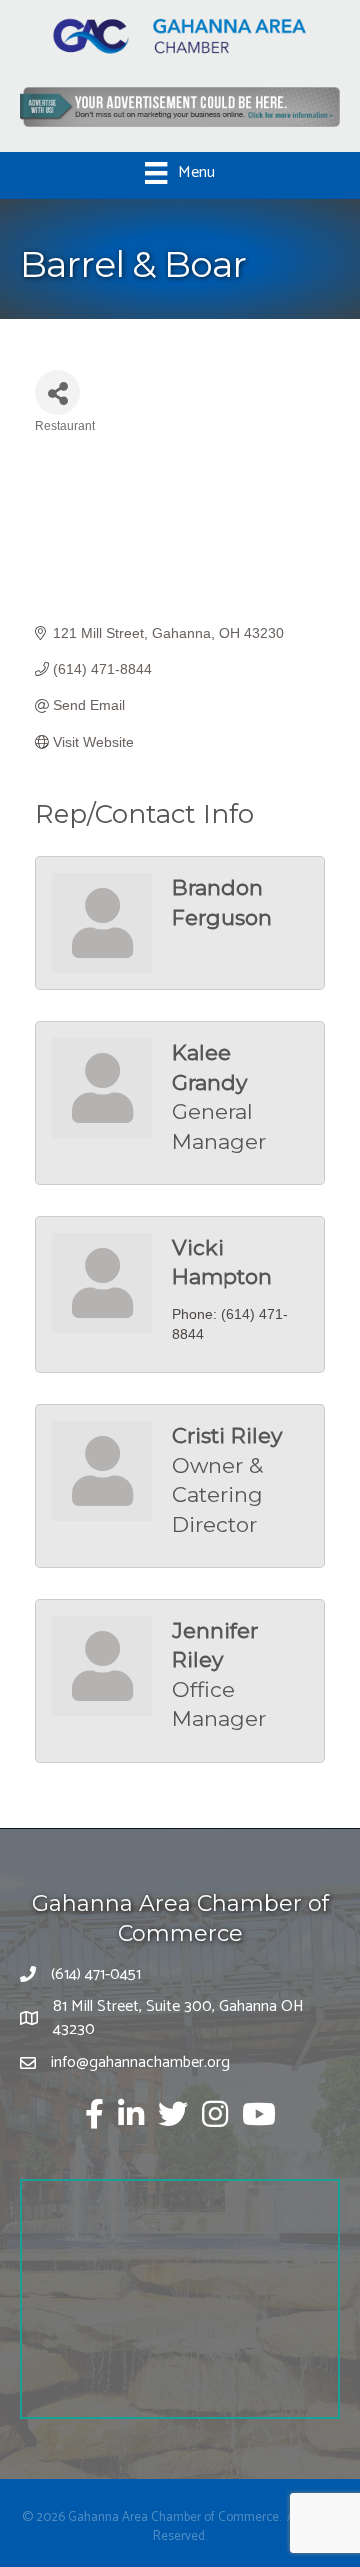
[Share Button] (57, 392)
